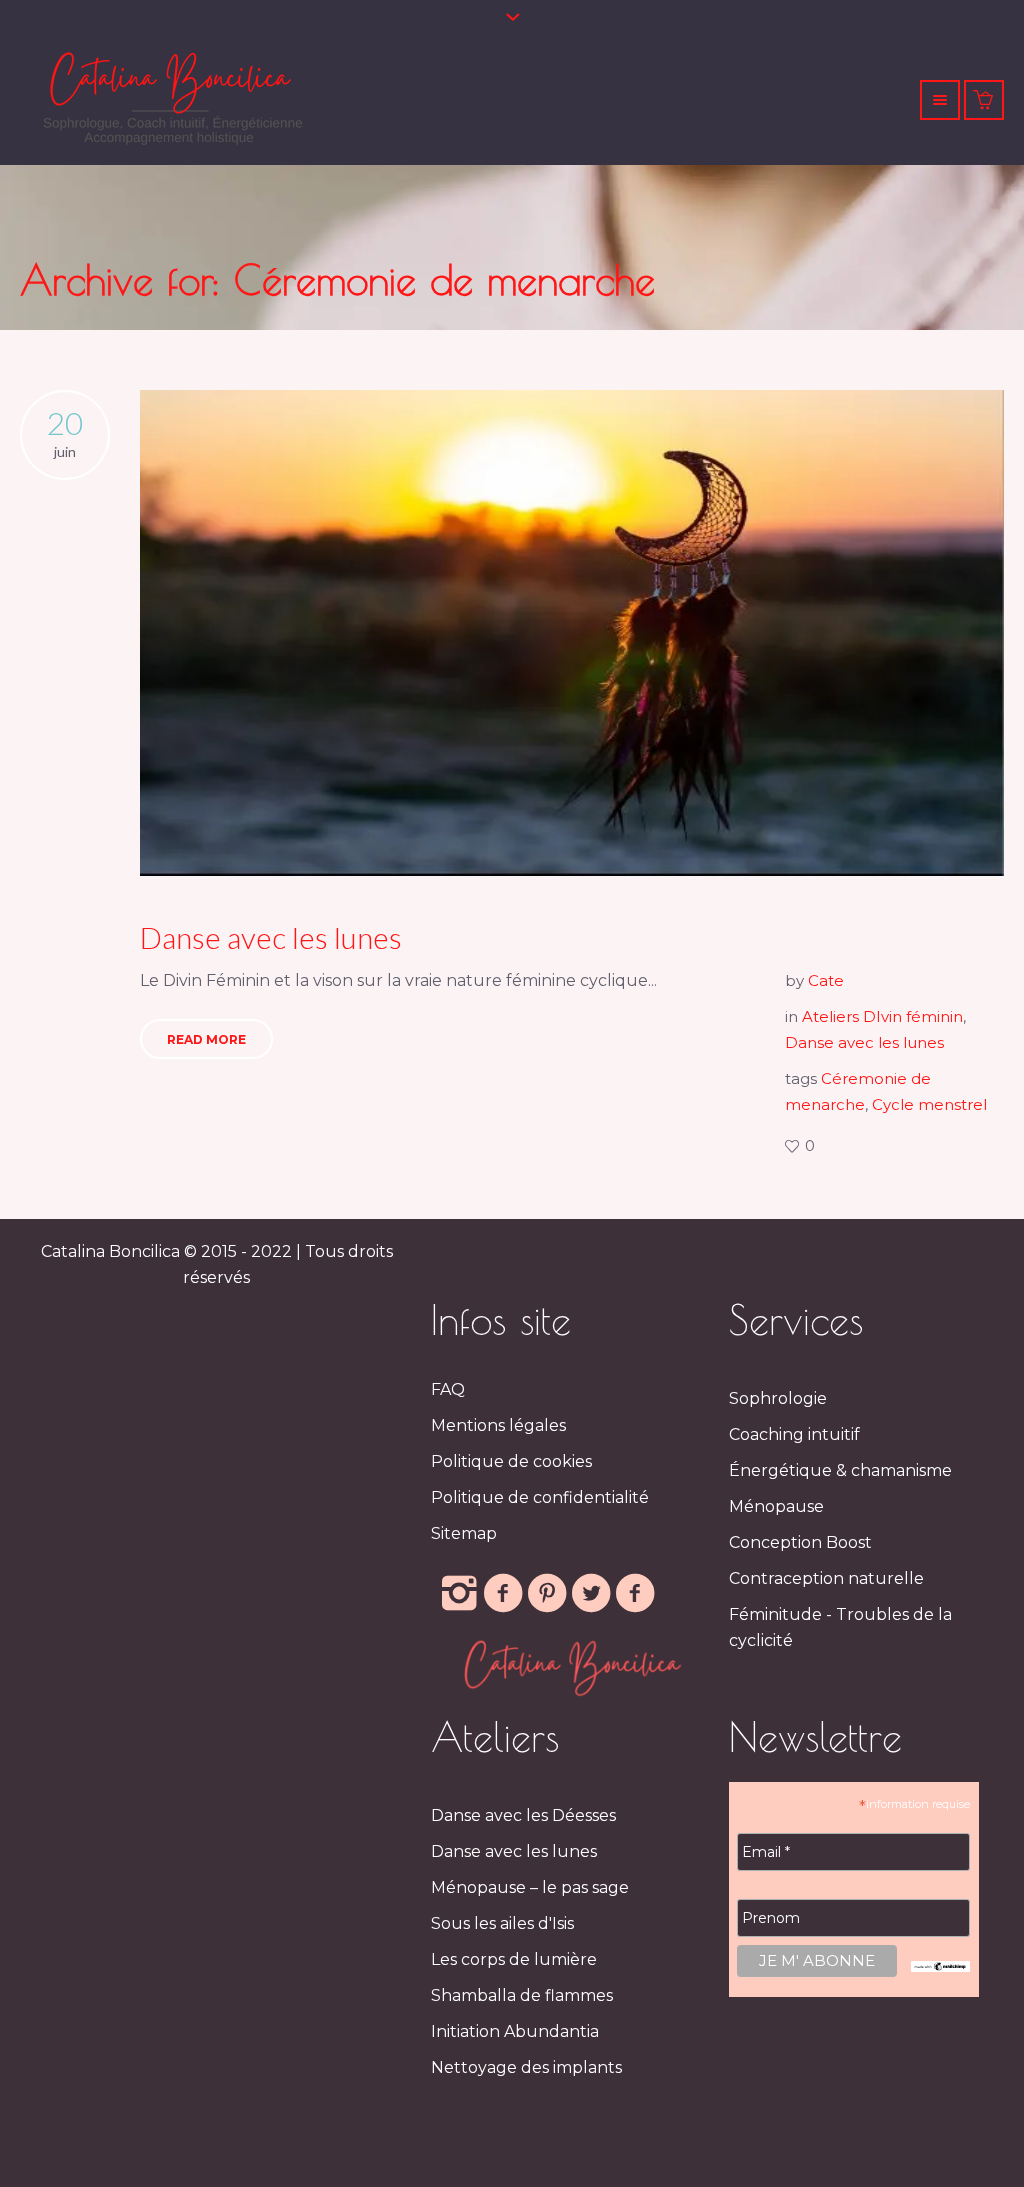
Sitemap (464, 1533)
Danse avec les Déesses (523, 1815)
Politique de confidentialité (540, 1497)
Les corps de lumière (514, 1959)
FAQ (448, 1389)
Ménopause (776, 1506)
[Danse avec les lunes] (572, 633)
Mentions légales (498, 1425)
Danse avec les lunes (271, 937)
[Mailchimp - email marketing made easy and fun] (940, 1965)
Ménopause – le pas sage (530, 1887)
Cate (826, 980)
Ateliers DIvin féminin (882, 1016)
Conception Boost (800, 1542)
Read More (206, 1039)
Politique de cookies (511, 1461)
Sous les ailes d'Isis (502, 1923)
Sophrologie (778, 1398)
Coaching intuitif (794, 1434)
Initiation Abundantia (515, 2031)
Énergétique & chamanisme (840, 1470)
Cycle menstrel (929, 1104)
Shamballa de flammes (522, 1995)
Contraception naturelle (826, 1578)
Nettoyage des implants (526, 2067)
